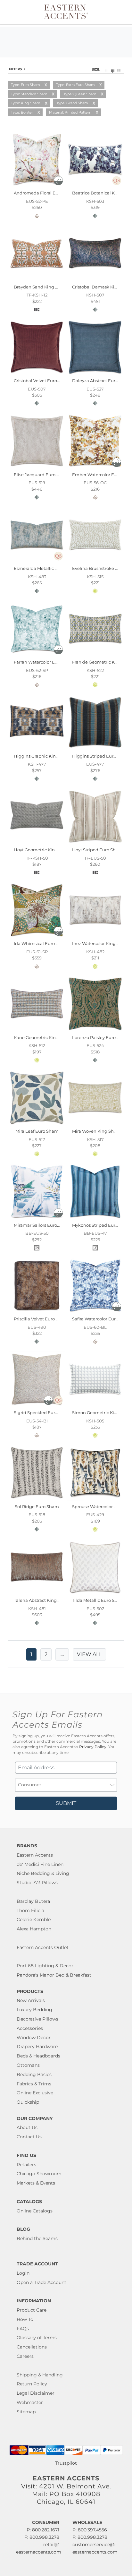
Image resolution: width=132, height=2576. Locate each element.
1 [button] (31, 1654)
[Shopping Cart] (121, 12)
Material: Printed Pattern (70, 112)
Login (23, 2273)
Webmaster (30, 2402)
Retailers (26, 2165)
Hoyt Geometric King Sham (42, 850)
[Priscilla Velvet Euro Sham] (37, 1312)
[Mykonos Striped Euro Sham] (95, 1218)
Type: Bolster (22, 112)
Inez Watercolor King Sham (101, 943)
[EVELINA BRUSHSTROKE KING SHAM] (95, 561)
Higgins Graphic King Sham (43, 756)
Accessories (30, 2028)
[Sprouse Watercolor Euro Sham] (95, 1499)
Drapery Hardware (37, 2047)
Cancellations (32, 2347)
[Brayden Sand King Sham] (37, 279)
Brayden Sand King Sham (41, 287)
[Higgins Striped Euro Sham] (95, 749)
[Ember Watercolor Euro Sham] (95, 467)
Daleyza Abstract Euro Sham (102, 381)
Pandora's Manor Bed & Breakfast (54, 1975)
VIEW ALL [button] (89, 1654)
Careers (25, 2356)
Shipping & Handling (40, 2375)
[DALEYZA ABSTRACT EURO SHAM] (95, 374)
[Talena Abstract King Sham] (37, 1593)
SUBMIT (66, 1803)
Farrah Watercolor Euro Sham (45, 662)
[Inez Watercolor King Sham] (95, 936)
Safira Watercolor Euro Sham (102, 1319)
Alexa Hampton (34, 1929)
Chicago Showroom (39, 2174)
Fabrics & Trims (34, 2084)
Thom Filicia (30, 1911)
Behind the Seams (37, 2238)
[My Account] (114, 12)
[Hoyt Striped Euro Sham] (95, 843)
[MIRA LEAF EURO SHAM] (37, 1124)
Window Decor (34, 2038)
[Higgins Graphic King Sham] (37, 749)
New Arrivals (31, 2000)
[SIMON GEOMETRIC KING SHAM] (95, 1405)
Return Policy (32, 2384)
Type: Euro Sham (25, 85)
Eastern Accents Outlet (43, 1947)
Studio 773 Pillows (37, 1883)
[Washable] (58, 184)
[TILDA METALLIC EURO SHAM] (95, 1593)
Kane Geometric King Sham (43, 1037)
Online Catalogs (35, 2211)
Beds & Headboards (38, 2056)
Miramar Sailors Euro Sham (42, 1225)
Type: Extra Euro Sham (75, 85)
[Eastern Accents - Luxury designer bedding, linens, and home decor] (66, 11)
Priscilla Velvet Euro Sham (41, 1319)
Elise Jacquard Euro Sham (41, 475)
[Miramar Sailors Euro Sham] (37, 1218)
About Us (27, 2127)
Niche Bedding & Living (43, 1873)
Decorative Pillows (37, 2019)
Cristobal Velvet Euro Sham (42, 381)
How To (25, 2319)
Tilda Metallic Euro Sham (98, 1600)
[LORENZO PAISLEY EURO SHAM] (95, 1030)
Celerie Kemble (34, 1919)
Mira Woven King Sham (96, 1131)
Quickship (28, 2102)
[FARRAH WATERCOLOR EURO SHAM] (37, 655)
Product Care (32, 2310)
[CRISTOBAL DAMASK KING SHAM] (95, 279)
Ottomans (28, 2065)
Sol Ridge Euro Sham (37, 1507)
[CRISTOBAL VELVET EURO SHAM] (37, 374)
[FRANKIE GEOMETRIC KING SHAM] (95, 655)
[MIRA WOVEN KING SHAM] (95, 1124)
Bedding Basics (34, 2074)
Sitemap (26, 2412)
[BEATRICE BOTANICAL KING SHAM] (95, 186)
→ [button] (62, 1654)
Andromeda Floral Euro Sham (45, 193)
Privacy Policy (93, 1747)
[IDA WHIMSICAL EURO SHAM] (37, 936)
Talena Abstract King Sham (42, 1600)
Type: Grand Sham (72, 103)
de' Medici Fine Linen (40, 1864)
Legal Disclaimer (36, 2393)
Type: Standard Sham (29, 94)
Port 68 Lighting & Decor (45, 1966)
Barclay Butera (33, 1901)
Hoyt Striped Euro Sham (97, 850)
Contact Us (29, 2137)
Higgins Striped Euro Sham (101, 756)
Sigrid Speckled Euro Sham (42, 1413)
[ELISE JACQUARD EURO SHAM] (37, 467)
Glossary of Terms (37, 2338)
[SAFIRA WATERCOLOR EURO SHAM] (95, 1312)
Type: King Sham (26, 103)
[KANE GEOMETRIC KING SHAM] (37, 1030)
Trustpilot (66, 2463)
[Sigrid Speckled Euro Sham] (37, 1405)
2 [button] (46, 1654)
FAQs (23, 2329)
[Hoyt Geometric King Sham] (37, 843)
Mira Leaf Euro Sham (37, 1131)
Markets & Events (36, 2183)
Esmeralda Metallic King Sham (46, 568)
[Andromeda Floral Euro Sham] (37, 186)
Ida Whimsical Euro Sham (41, 943)
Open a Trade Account (41, 2282)
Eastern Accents (35, 1855)
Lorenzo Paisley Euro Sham (101, 1037)
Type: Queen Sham (80, 94)
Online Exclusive (35, 2093)
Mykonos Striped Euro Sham (102, 1225)
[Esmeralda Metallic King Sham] (37, 561)
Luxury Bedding (34, 2010)
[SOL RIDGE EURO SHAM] (37, 1499)
